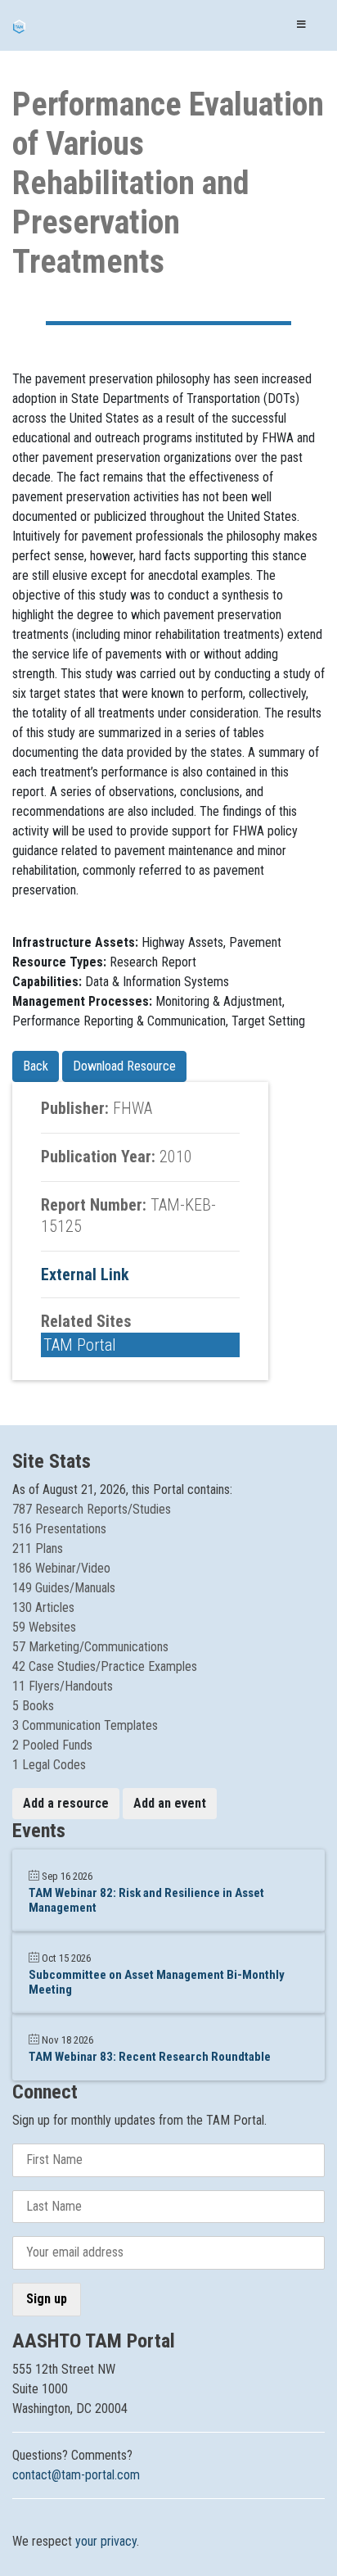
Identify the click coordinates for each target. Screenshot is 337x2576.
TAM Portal (80, 1345)
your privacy (106, 2541)
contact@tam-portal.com (76, 2475)
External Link (85, 1274)
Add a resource (66, 1803)
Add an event (170, 1803)
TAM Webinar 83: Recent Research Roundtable (150, 2057)
